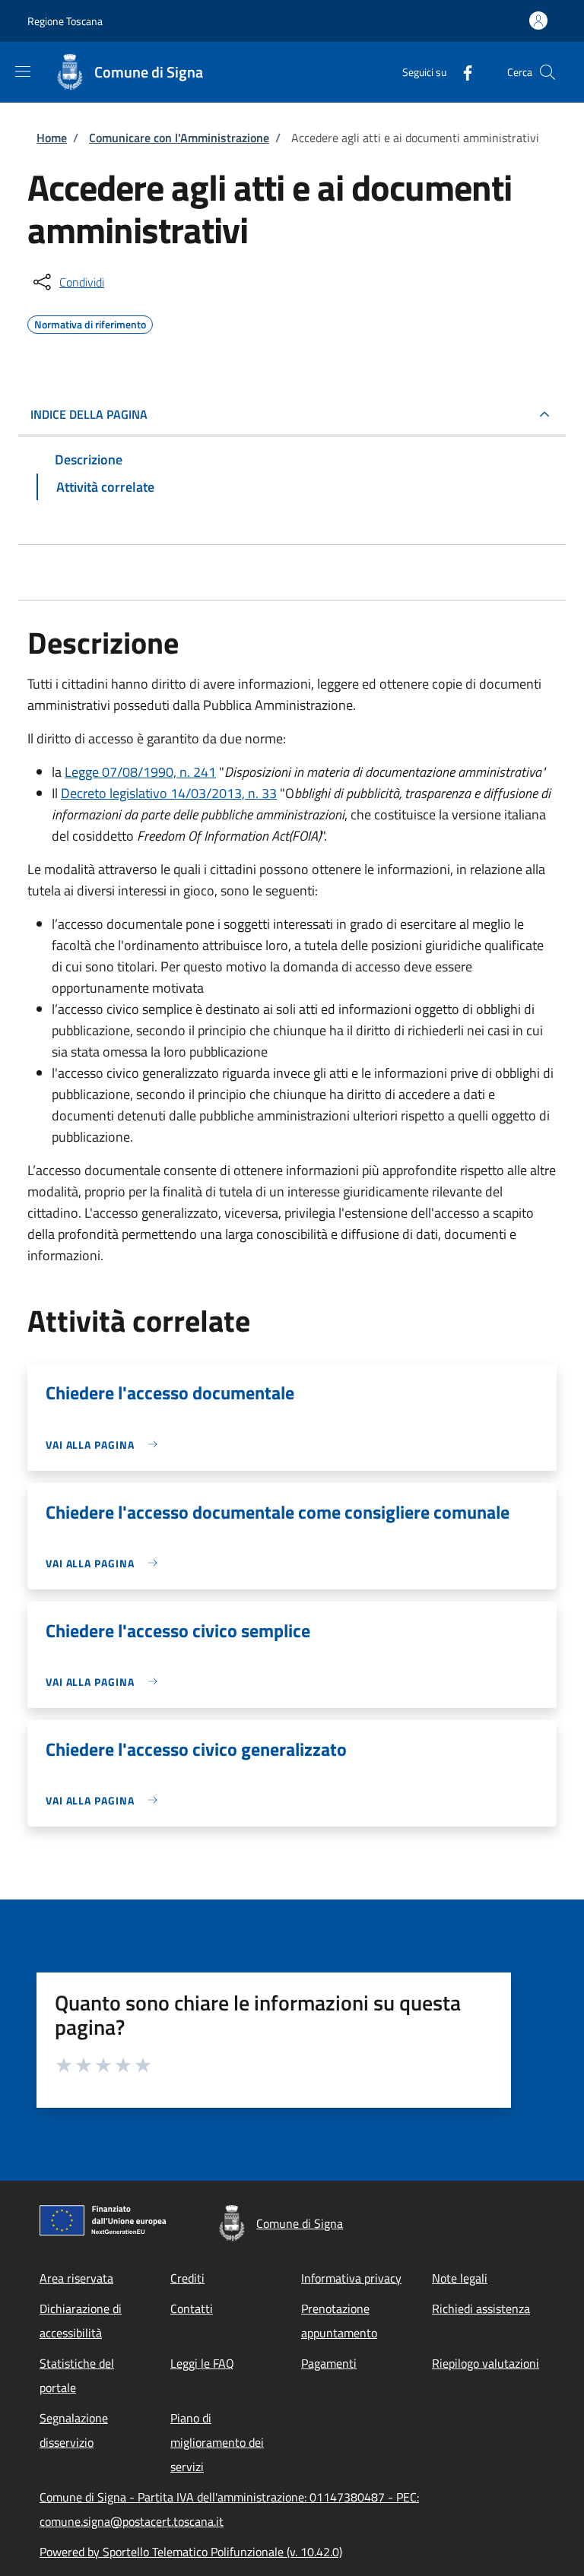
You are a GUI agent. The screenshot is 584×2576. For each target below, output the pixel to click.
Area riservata (76, 2278)
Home (52, 138)
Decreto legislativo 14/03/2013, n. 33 (169, 793)
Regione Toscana (65, 21)
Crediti (187, 2278)
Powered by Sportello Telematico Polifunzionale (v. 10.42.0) (191, 2552)
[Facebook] (462, 72)
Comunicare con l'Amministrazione (179, 138)
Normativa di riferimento (90, 322)
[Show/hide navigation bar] (23, 71)
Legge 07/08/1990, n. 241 (140, 772)
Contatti (192, 2308)
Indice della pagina (89, 414)
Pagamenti (329, 2363)
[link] (105, 1445)
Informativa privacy (351, 2278)
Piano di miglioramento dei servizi (217, 2442)
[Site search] (547, 72)
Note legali (460, 2278)
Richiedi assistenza (481, 2308)
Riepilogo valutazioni (486, 2363)
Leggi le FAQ (202, 2363)
